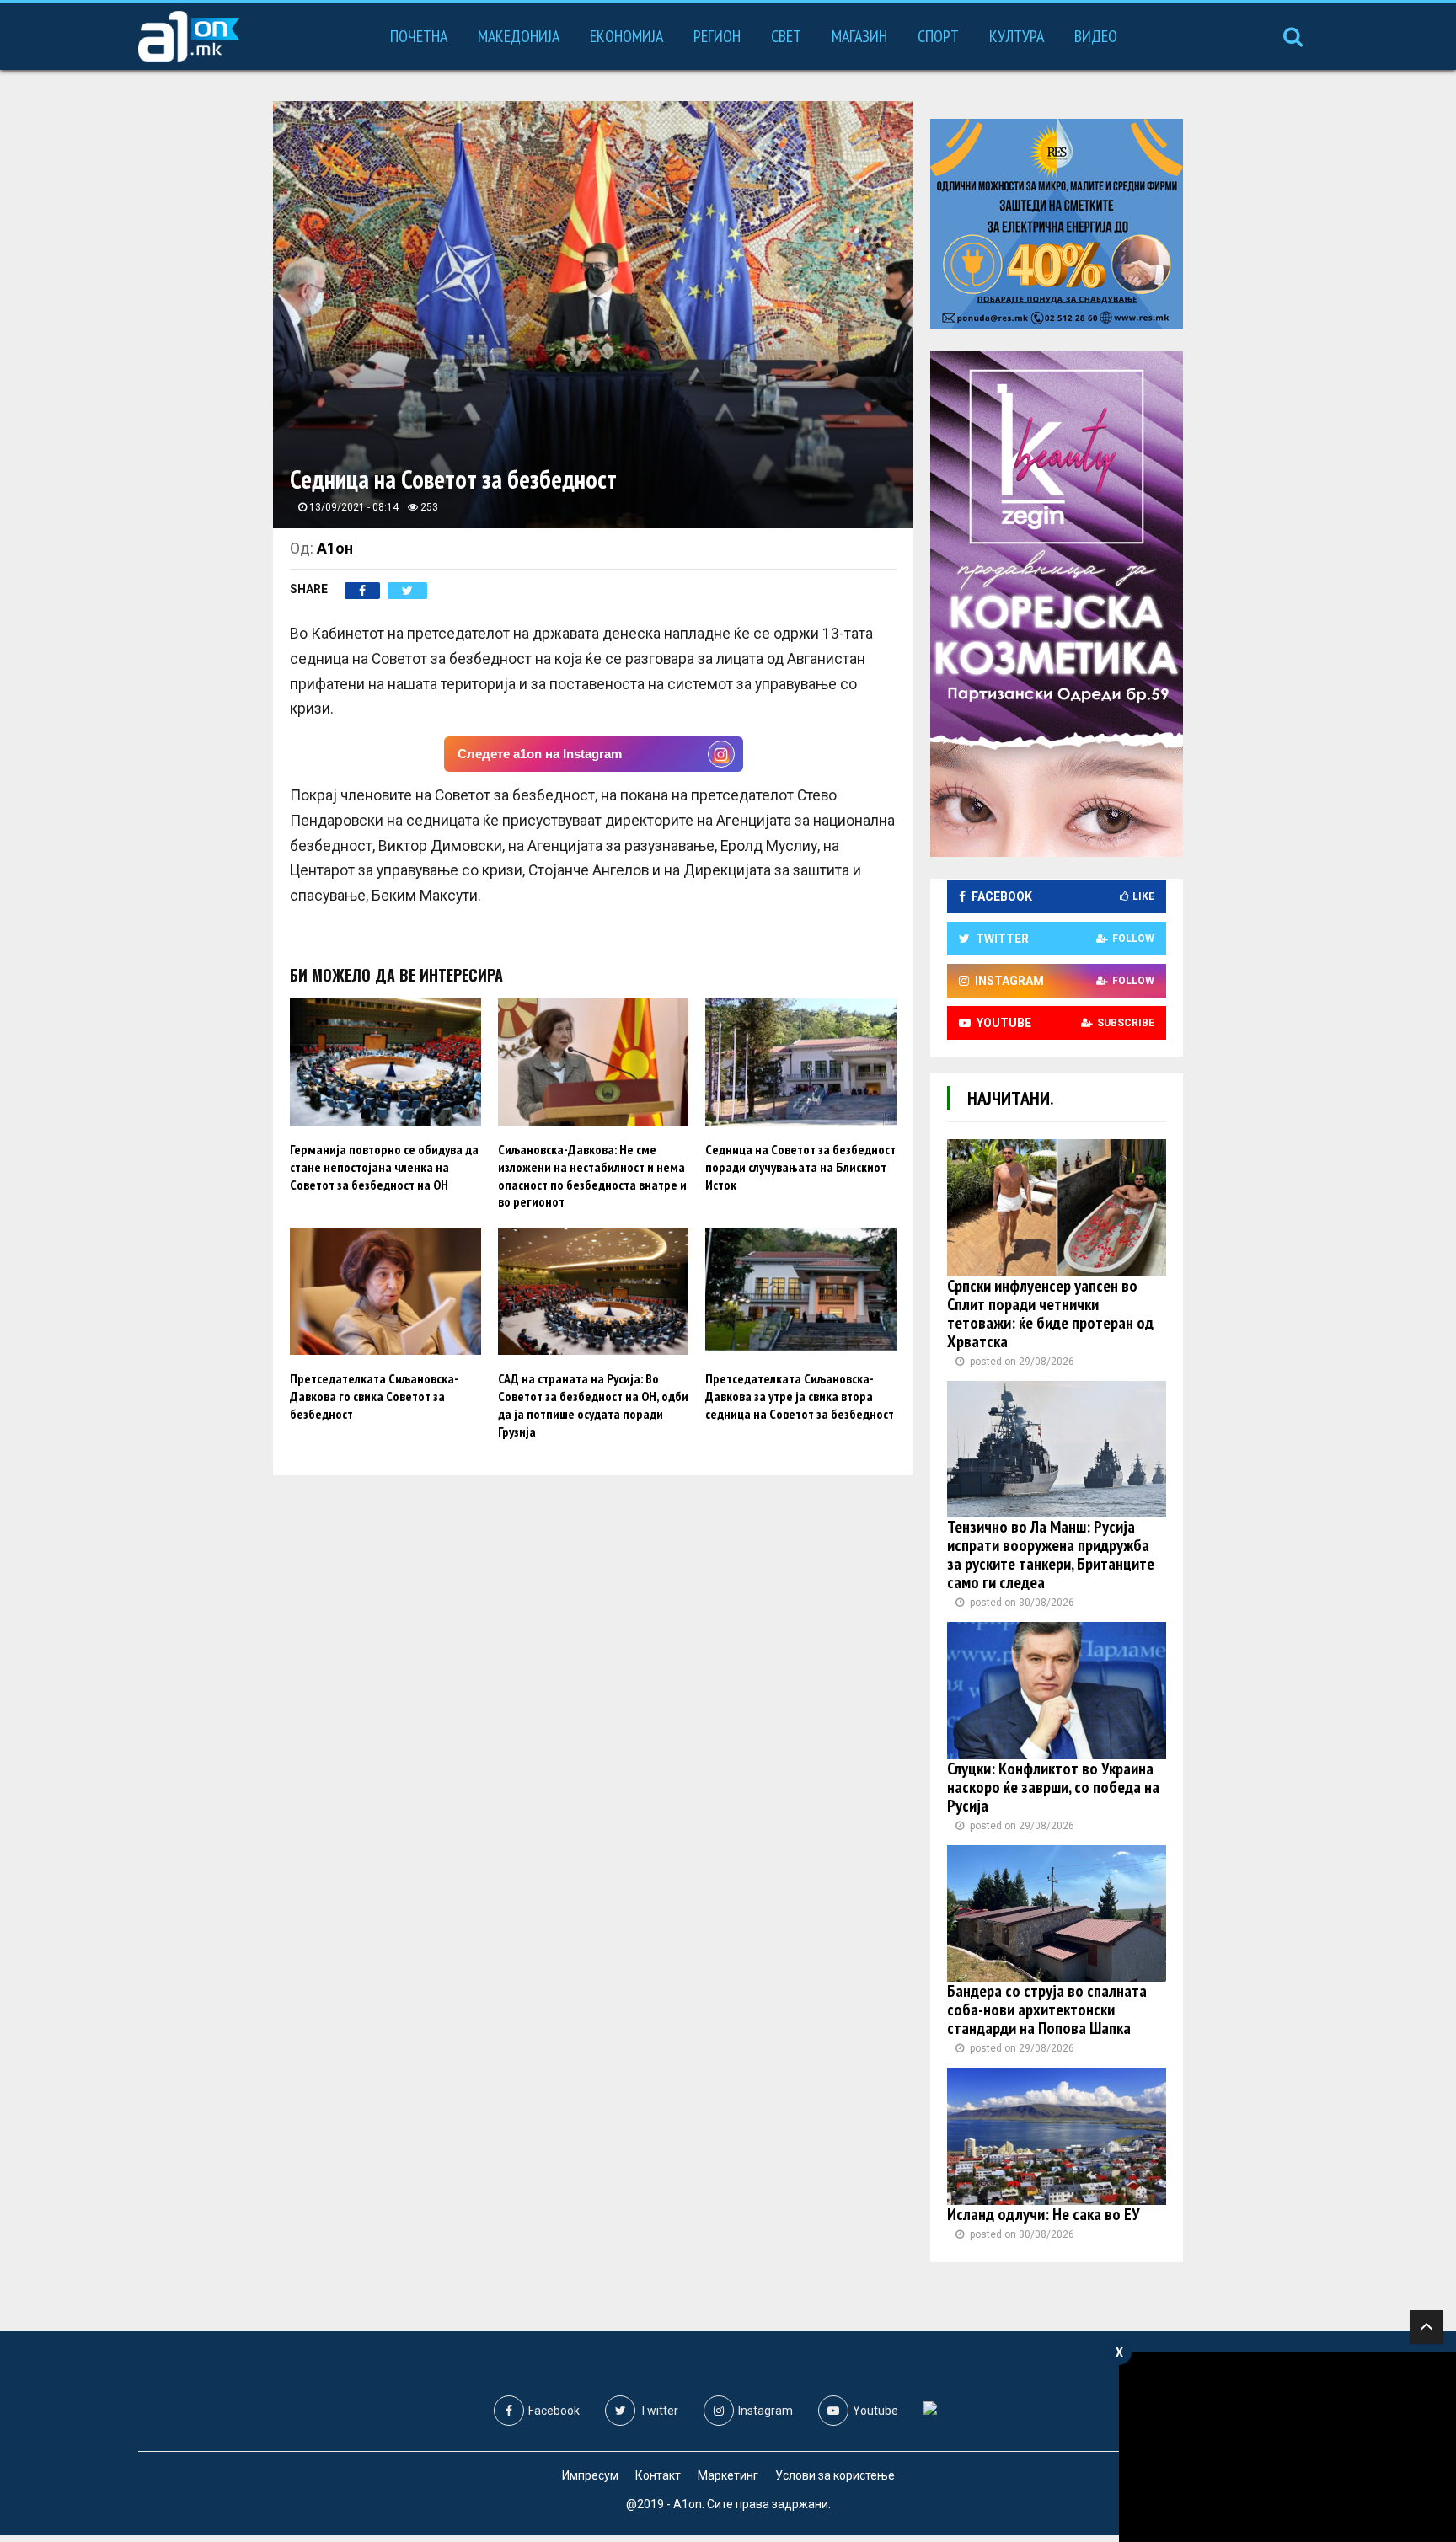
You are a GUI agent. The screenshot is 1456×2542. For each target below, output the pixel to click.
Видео (1096, 36)
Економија (626, 36)
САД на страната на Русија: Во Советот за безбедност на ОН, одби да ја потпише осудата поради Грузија (593, 1405)
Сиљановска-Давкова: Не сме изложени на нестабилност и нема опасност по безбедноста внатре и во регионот (592, 1175)
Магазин (859, 36)
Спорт (938, 36)
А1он (335, 548)
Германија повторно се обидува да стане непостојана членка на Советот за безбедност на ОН (384, 1167)
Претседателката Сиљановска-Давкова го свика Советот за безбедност (374, 1396)
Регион (717, 36)
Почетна (419, 36)
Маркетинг (728, 2475)
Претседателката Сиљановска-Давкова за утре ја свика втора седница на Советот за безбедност (800, 1396)
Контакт (658, 2475)
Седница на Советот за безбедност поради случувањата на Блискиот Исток (800, 1167)
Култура (1017, 36)
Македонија (519, 36)
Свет (786, 36)
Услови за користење (835, 2475)
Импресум (590, 2475)
